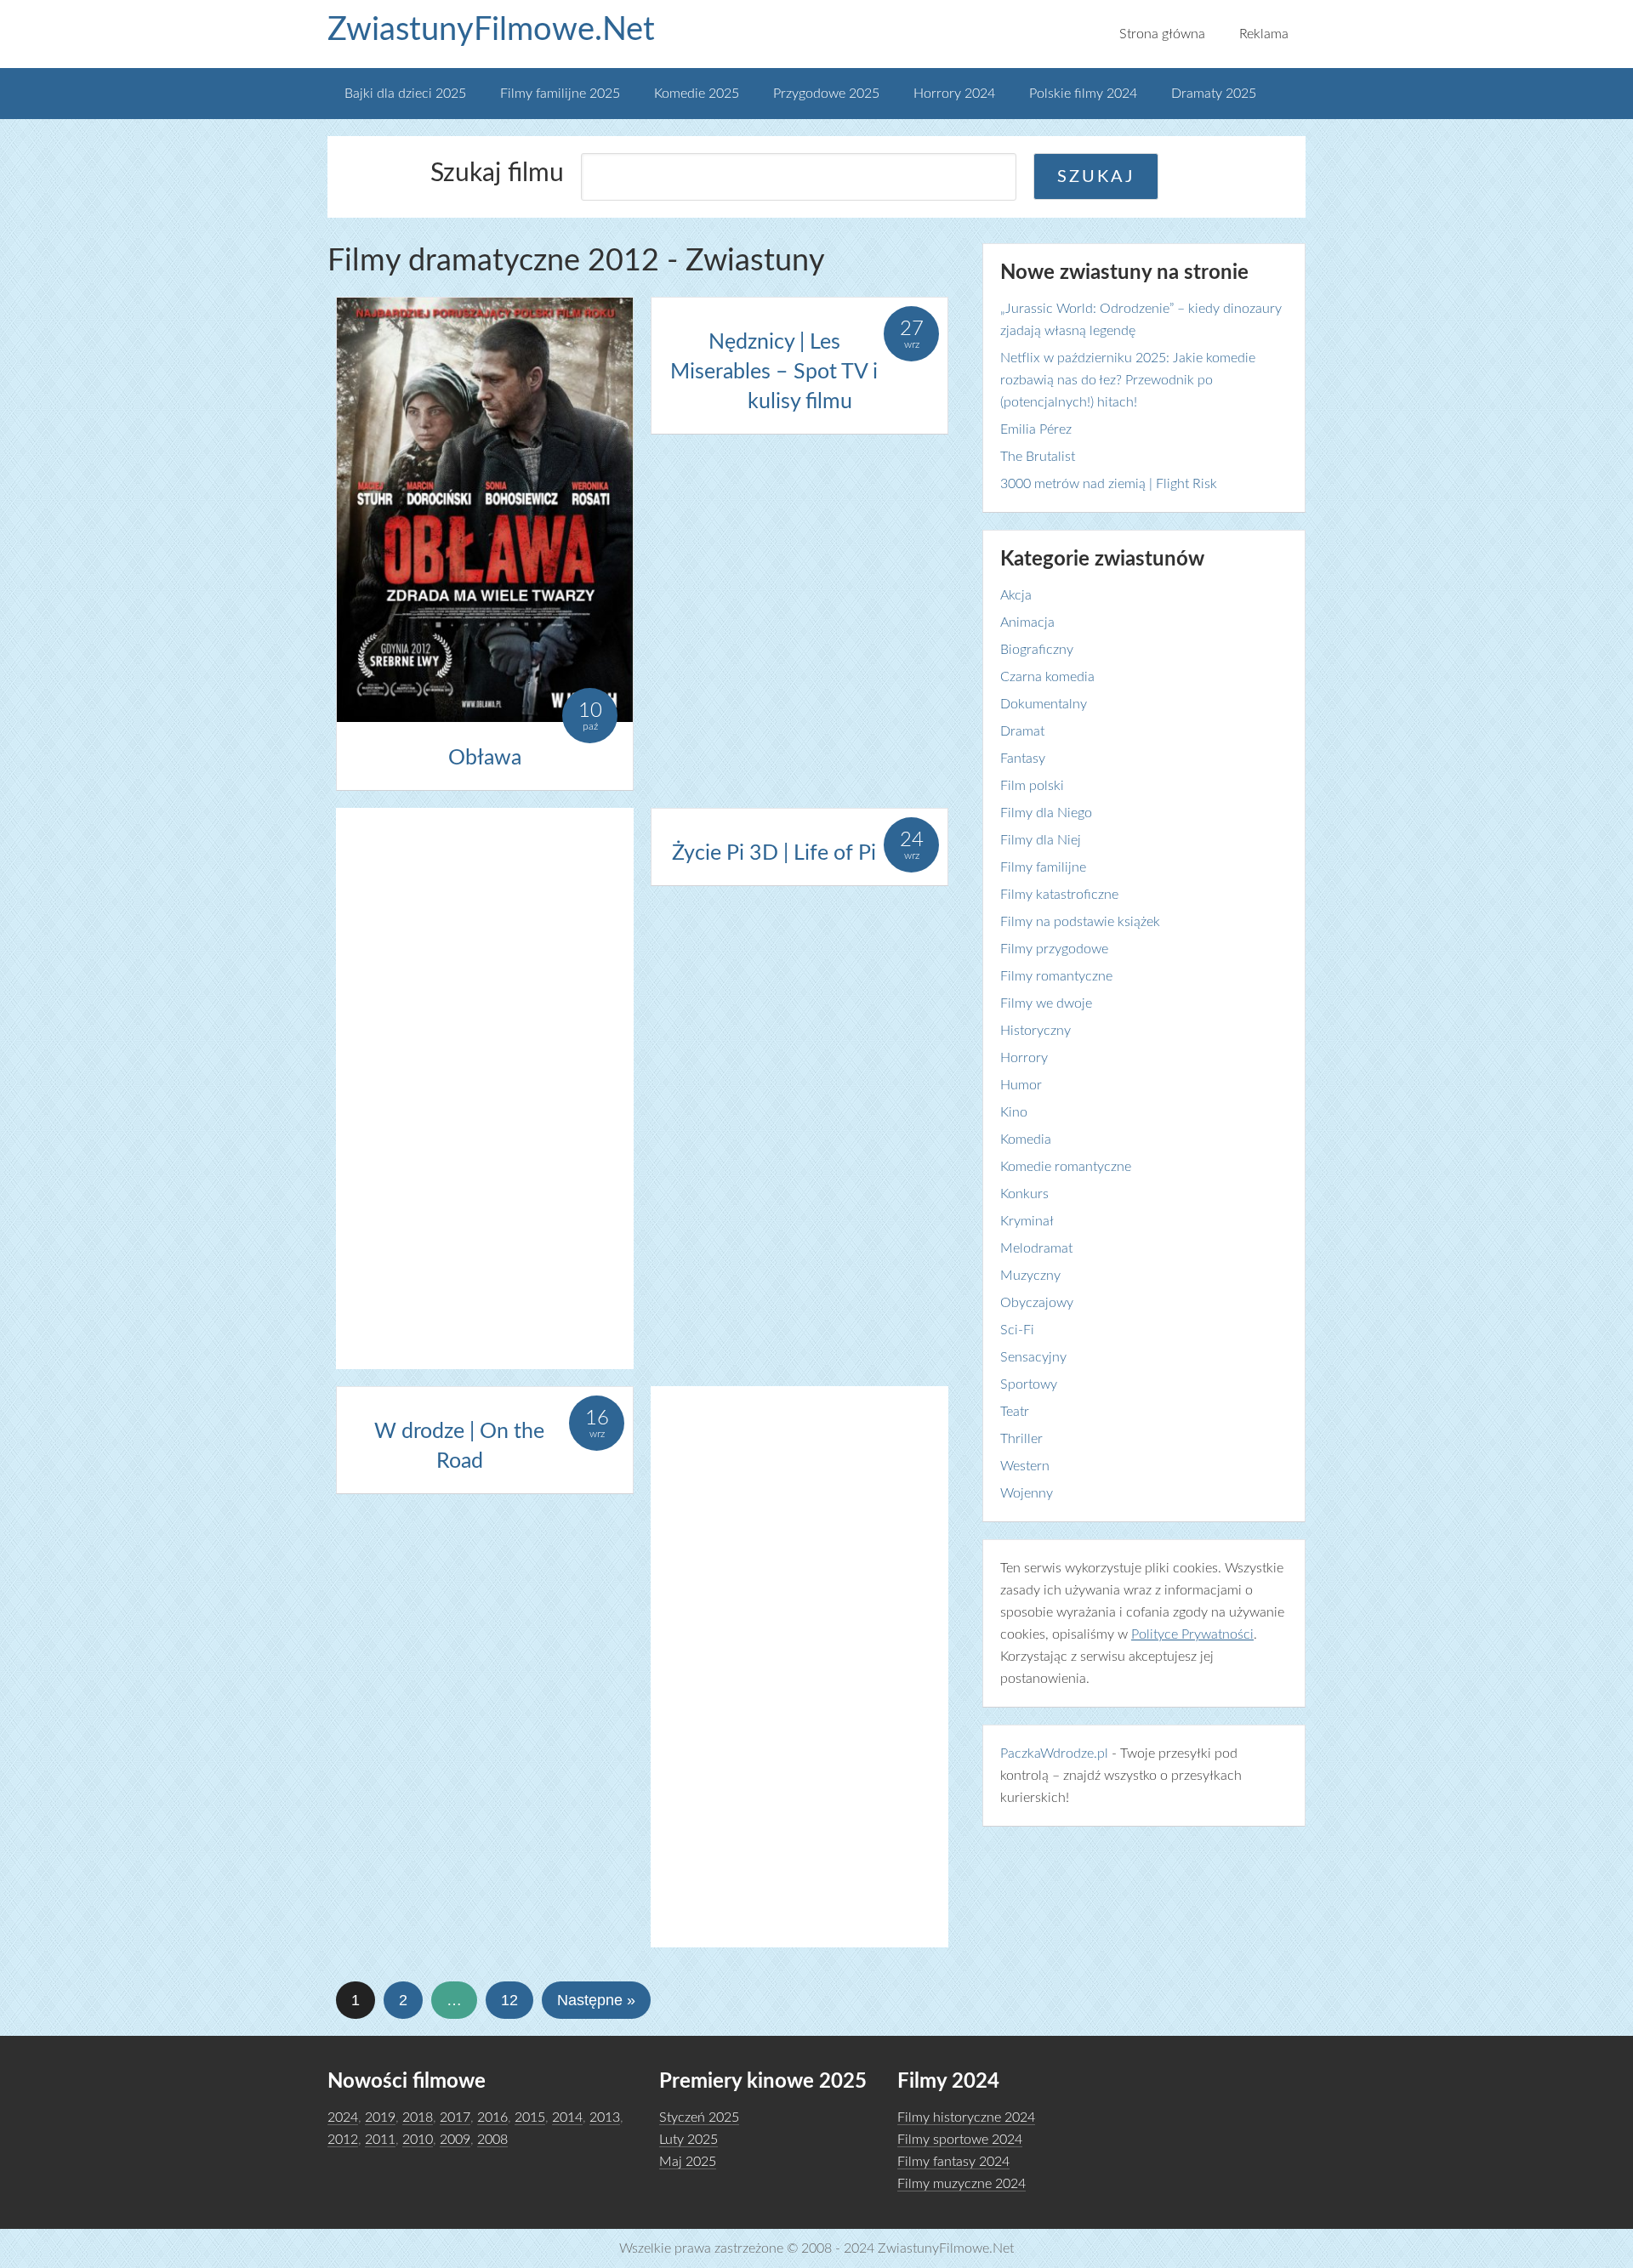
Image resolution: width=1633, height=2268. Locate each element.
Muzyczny (1030, 1276)
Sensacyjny (1033, 1357)
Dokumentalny (1044, 704)
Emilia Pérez (1036, 429)
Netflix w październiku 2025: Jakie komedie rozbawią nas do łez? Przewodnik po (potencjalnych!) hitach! (1128, 380)
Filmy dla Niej (1041, 840)
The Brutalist (1038, 457)
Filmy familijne (1043, 867)
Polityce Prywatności (1192, 1634)
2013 (605, 2117)
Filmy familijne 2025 (560, 94)
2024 (343, 2117)
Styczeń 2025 (699, 2117)
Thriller (1021, 1439)
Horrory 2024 (954, 94)
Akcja (1016, 595)
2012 (343, 2140)
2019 (380, 2117)
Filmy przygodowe (1054, 949)
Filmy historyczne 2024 (966, 2117)
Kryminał (1027, 1221)
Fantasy (1023, 759)
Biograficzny (1037, 650)
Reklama (1264, 34)
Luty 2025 (688, 2140)
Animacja (1027, 622)
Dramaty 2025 (1214, 94)
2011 (380, 2140)
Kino (1014, 1112)
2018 (418, 2117)
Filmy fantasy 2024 (953, 2162)
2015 (530, 2117)
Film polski (1032, 786)
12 (509, 2000)
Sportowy (1029, 1384)
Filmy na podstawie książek (1080, 922)
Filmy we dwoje (1046, 1003)
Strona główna (1162, 34)
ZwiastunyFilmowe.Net (491, 30)
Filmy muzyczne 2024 (962, 2184)
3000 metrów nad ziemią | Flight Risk (1109, 484)
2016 (492, 2117)
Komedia (1026, 1140)
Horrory (1024, 1058)
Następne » (596, 2000)
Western (1025, 1466)
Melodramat (1036, 1248)
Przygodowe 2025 (826, 94)
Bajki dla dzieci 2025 (405, 94)
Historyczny (1036, 1031)
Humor (1021, 1085)
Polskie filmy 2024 (1083, 94)
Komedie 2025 (697, 94)
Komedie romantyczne (1066, 1167)
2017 (455, 2117)
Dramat (1022, 731)
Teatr (1015, 1412)
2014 (567, 2117)
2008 (492, 2140)
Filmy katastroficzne (1059, 895)
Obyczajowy (1037, 1303)
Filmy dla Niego (1046, 813)
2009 (455, 2140)
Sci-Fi (1017, 1330)
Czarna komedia (1047, 677)
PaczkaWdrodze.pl (1054, 1754)
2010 (418, 2140)
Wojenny (1027, 1493)
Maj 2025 (688, 2162)
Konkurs (1024, 1194)
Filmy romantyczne (1056, 976)
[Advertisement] (485, 1089)
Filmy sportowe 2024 (960, 2140)
